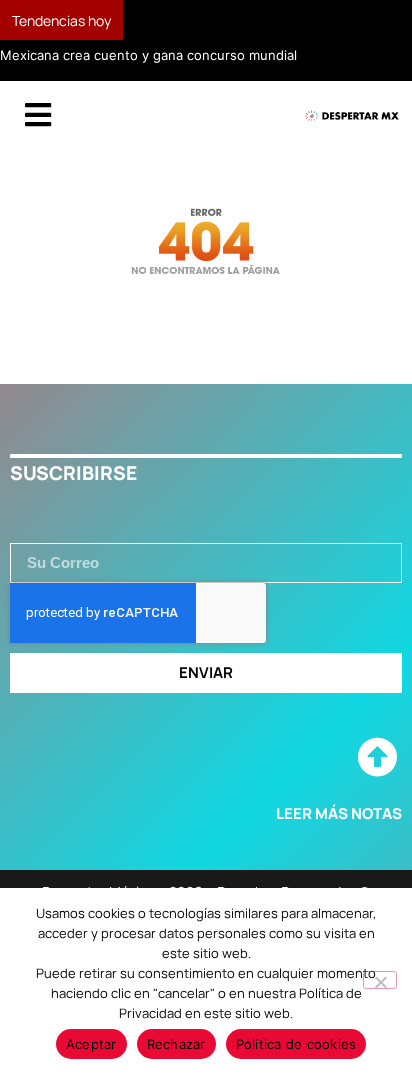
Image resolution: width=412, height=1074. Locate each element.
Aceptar (91, 1044)
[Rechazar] (380, 980)
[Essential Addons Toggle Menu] (38, 116)
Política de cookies (296, 1044)
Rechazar (176, 1044)
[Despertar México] (352, 116)
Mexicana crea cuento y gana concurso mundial (148, 55)
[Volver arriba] (377, 758)
